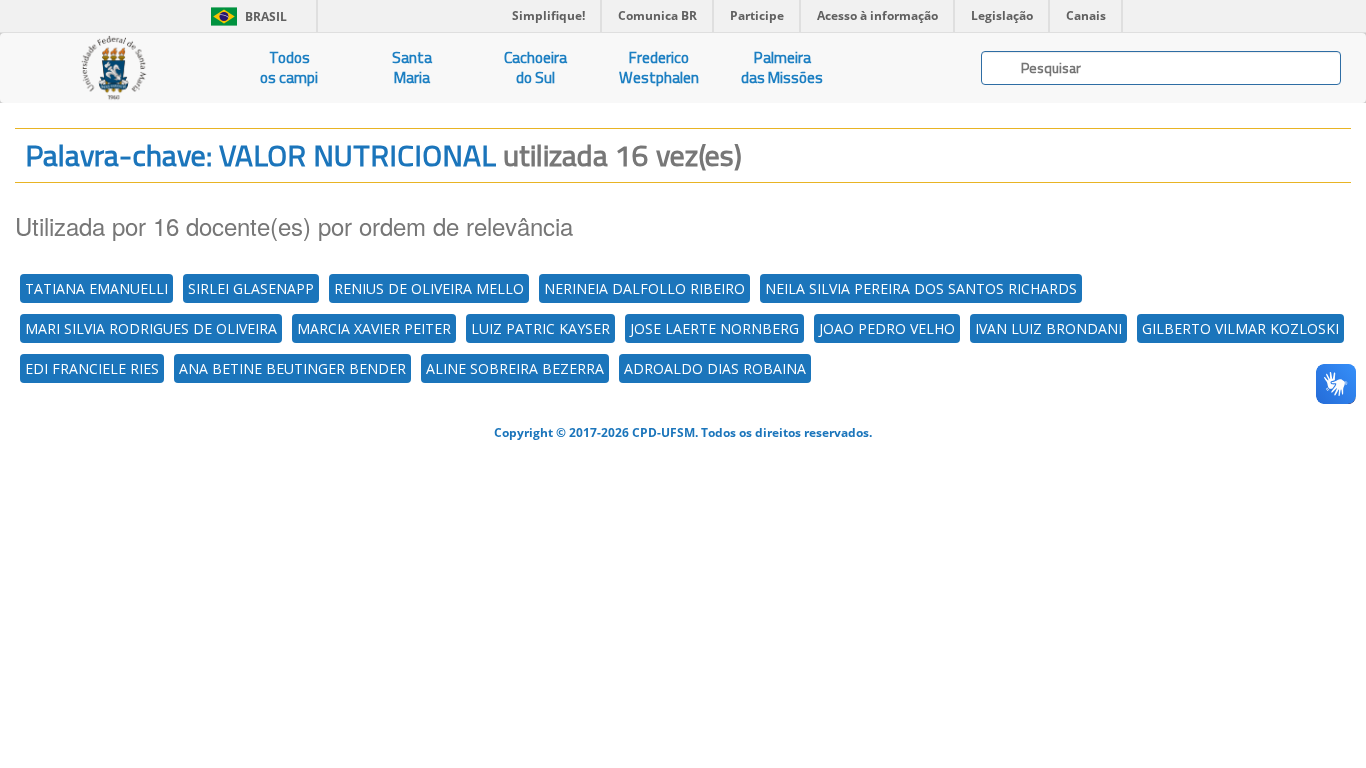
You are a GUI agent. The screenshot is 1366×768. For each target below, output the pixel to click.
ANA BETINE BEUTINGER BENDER (292, 368)
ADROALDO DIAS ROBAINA (715, 368)
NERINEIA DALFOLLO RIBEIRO (644, 288)
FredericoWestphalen (659, 67)
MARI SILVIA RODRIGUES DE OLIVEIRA (151, 328)
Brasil (245, 16)
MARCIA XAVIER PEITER (374, 328)
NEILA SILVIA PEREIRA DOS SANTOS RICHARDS (921, 288)
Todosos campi (289, 67)
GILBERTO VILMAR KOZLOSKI (1240, 328)
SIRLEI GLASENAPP (251, 288)
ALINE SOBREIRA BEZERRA (515, 368)
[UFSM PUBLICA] (114, 68)
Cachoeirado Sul (535, 67)
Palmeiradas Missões (782, 67)
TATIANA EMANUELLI (96, 288)
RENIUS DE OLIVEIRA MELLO (429, 288)
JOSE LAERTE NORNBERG (714, 328)
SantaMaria (412, 67)
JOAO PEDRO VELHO (887, 328)
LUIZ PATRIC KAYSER (540, 328)
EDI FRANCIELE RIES (92, 368)
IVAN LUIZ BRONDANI (1048, 328)
